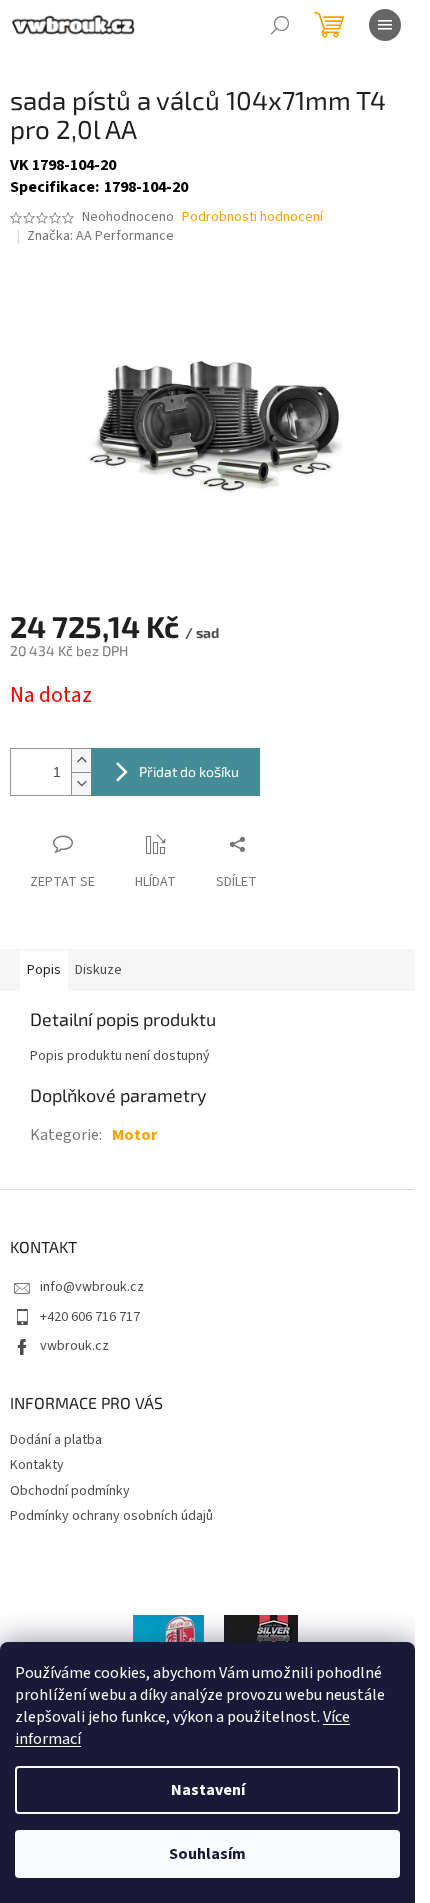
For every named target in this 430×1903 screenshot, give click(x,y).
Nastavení (208, 1790)
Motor (134, 1135)
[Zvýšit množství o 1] (81, 760)
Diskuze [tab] (98, 970)
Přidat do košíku (189, 771)
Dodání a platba (56, 1440)
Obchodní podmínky (70, 1491)
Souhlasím (207, 1854)
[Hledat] (280, 25)
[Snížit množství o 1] (81, 783)
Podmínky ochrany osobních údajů (111, 1516)
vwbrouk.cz (74, 1346)
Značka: (100, 236)
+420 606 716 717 (90, 1317)
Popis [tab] (44, 970)
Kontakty (37, 1465)
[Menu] (385, 25)
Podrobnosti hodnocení (252, 217)
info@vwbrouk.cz (92, 1287)
